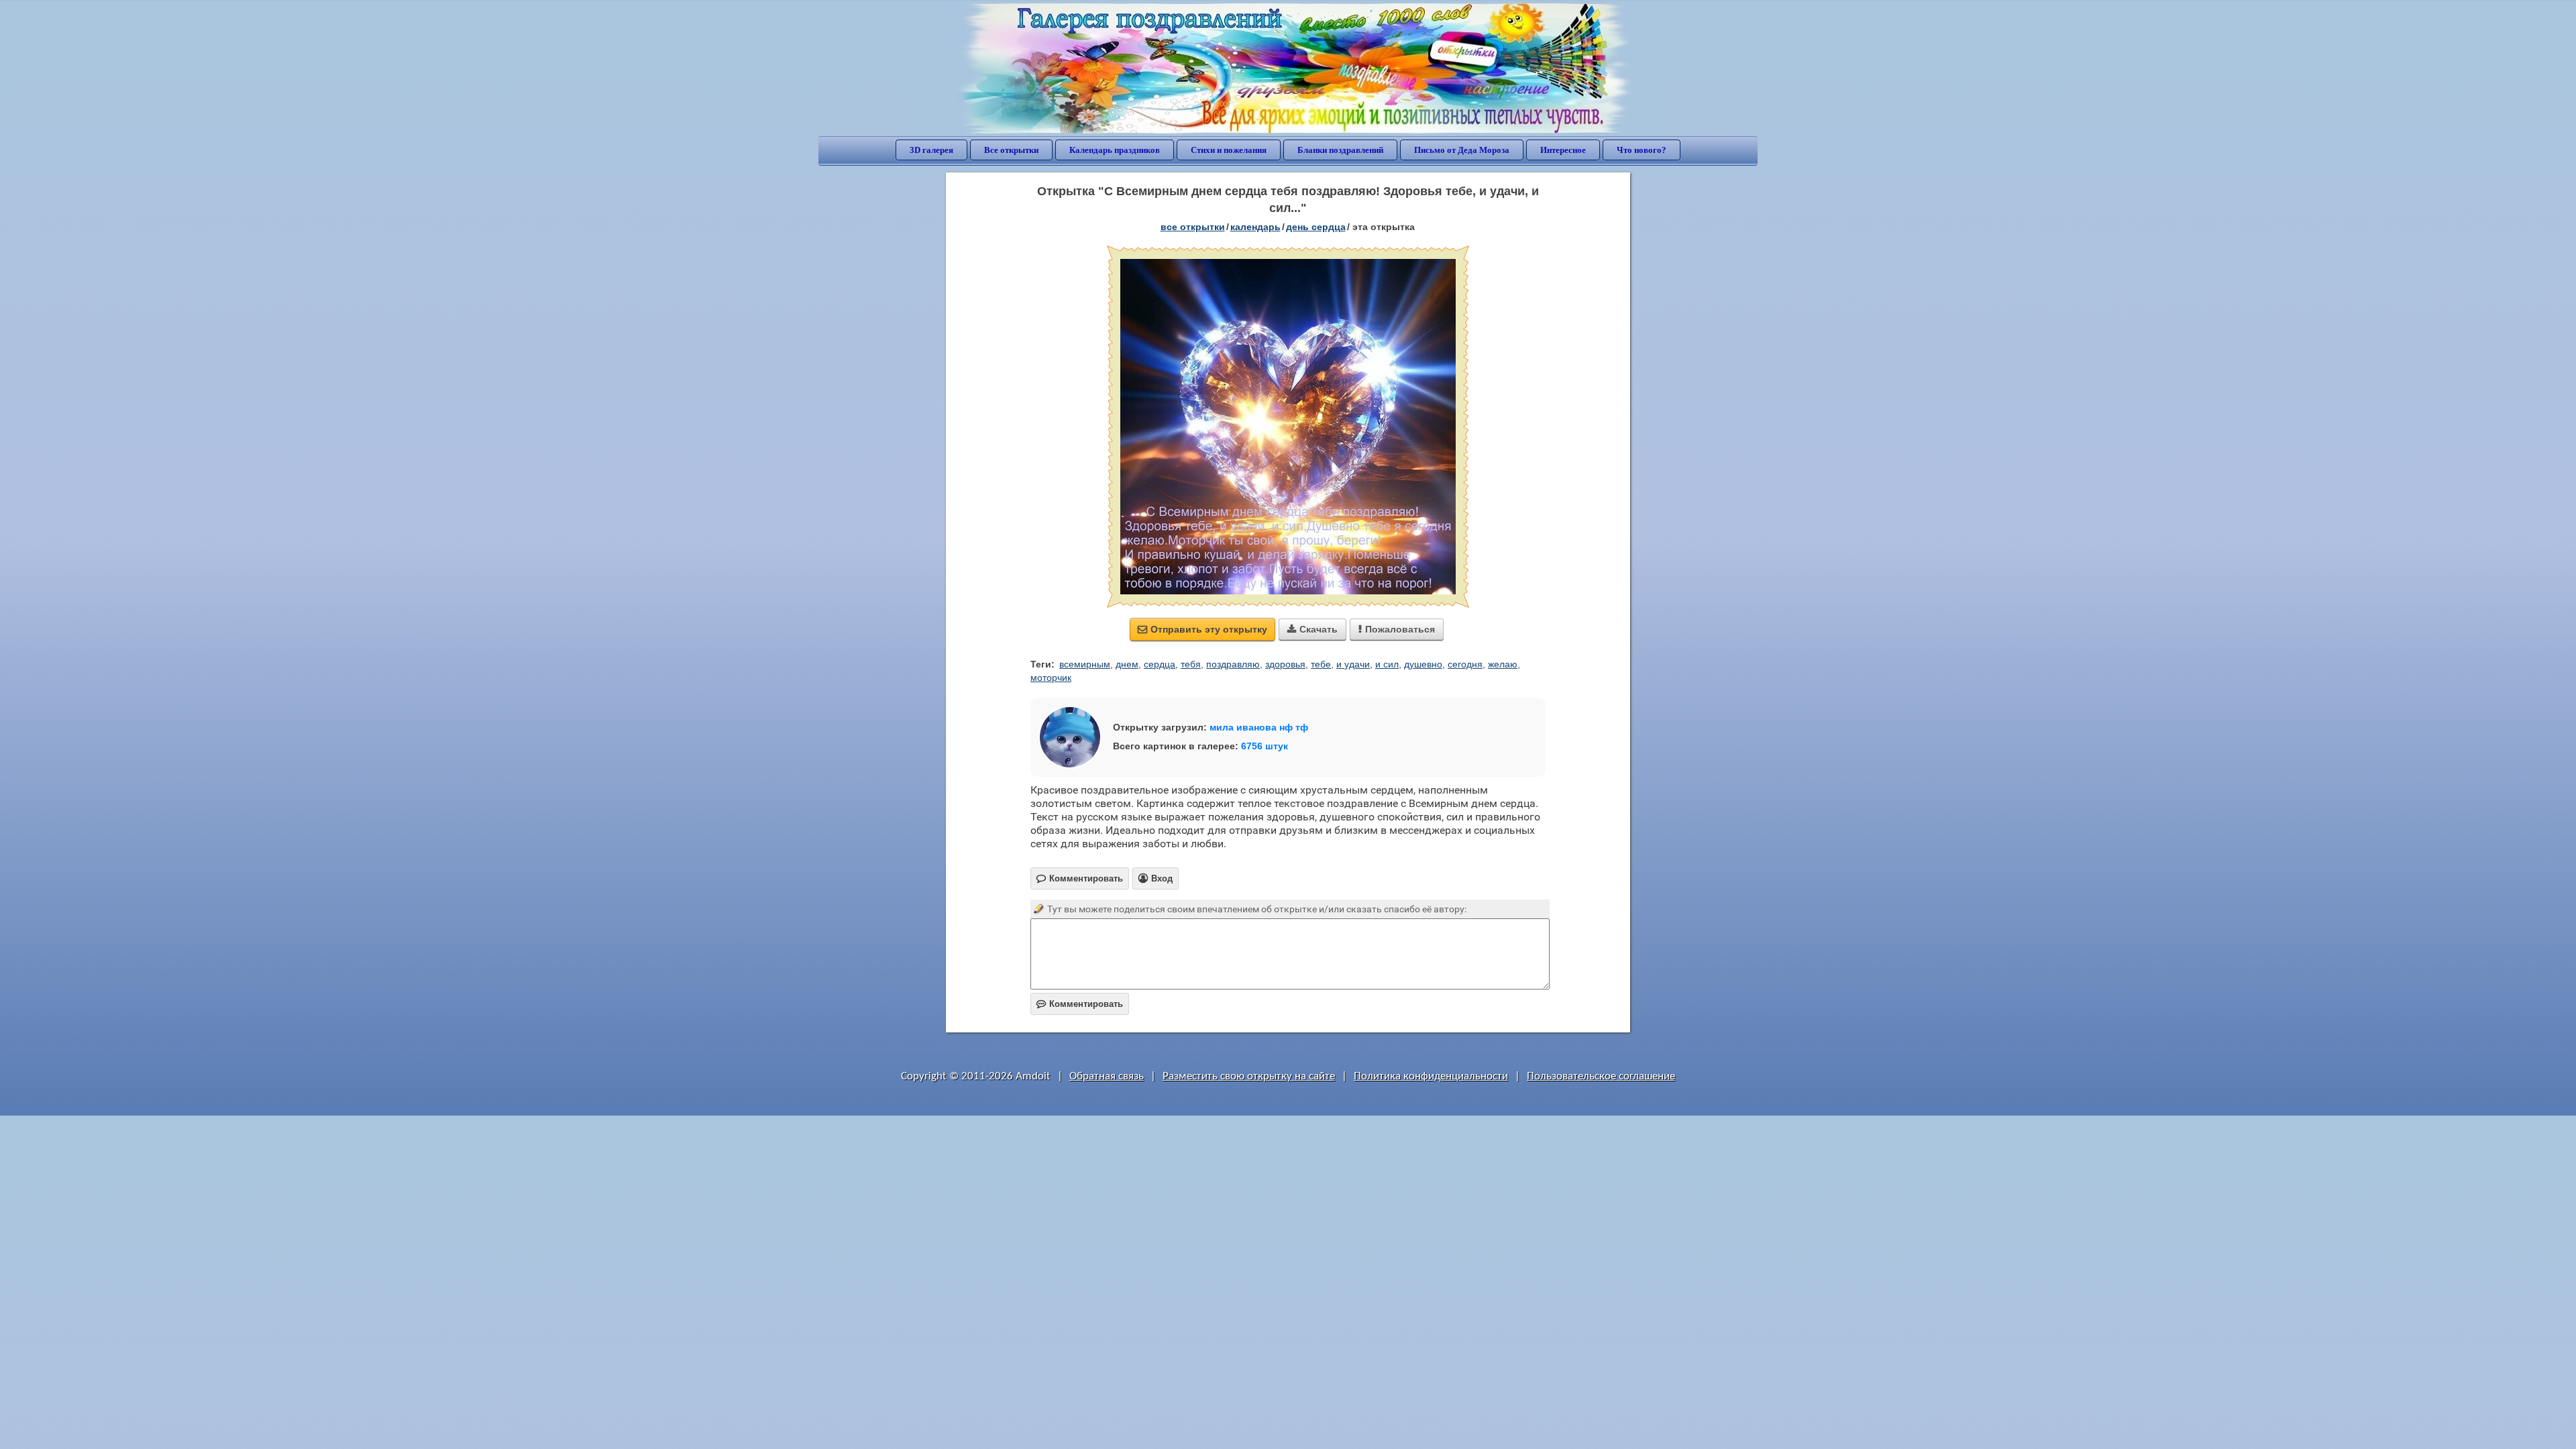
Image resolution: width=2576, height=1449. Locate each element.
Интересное (1563, 150)
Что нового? (1642, 150)
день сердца (1316, 227)
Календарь (1255, 227)
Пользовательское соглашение (1601, 1076)
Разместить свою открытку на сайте (1249, 1076)
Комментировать (1080, 1004)
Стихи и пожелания (1229, 150)
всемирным (1085, 664)
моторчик (1051, 678)
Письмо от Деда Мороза (1462, 150)
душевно (1423, 664)
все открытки (1193, 227)
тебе (1321, 664)
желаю (1503, 664)
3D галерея (931, 150)
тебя (1191, 664)
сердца (1160, 664)
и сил (1387, 664)
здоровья (1285, 664)
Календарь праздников (1115, 150)
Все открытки (1011, 150)
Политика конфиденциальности (1431, 1076)
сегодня (1465, 664)
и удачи (1353, 664)
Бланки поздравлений (1340, 150)
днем (1127, 664)
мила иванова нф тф (1259, 727)
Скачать (1312, 629)
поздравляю (1233, 664)
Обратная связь (1107, 1076)
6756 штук (1265, 746)
